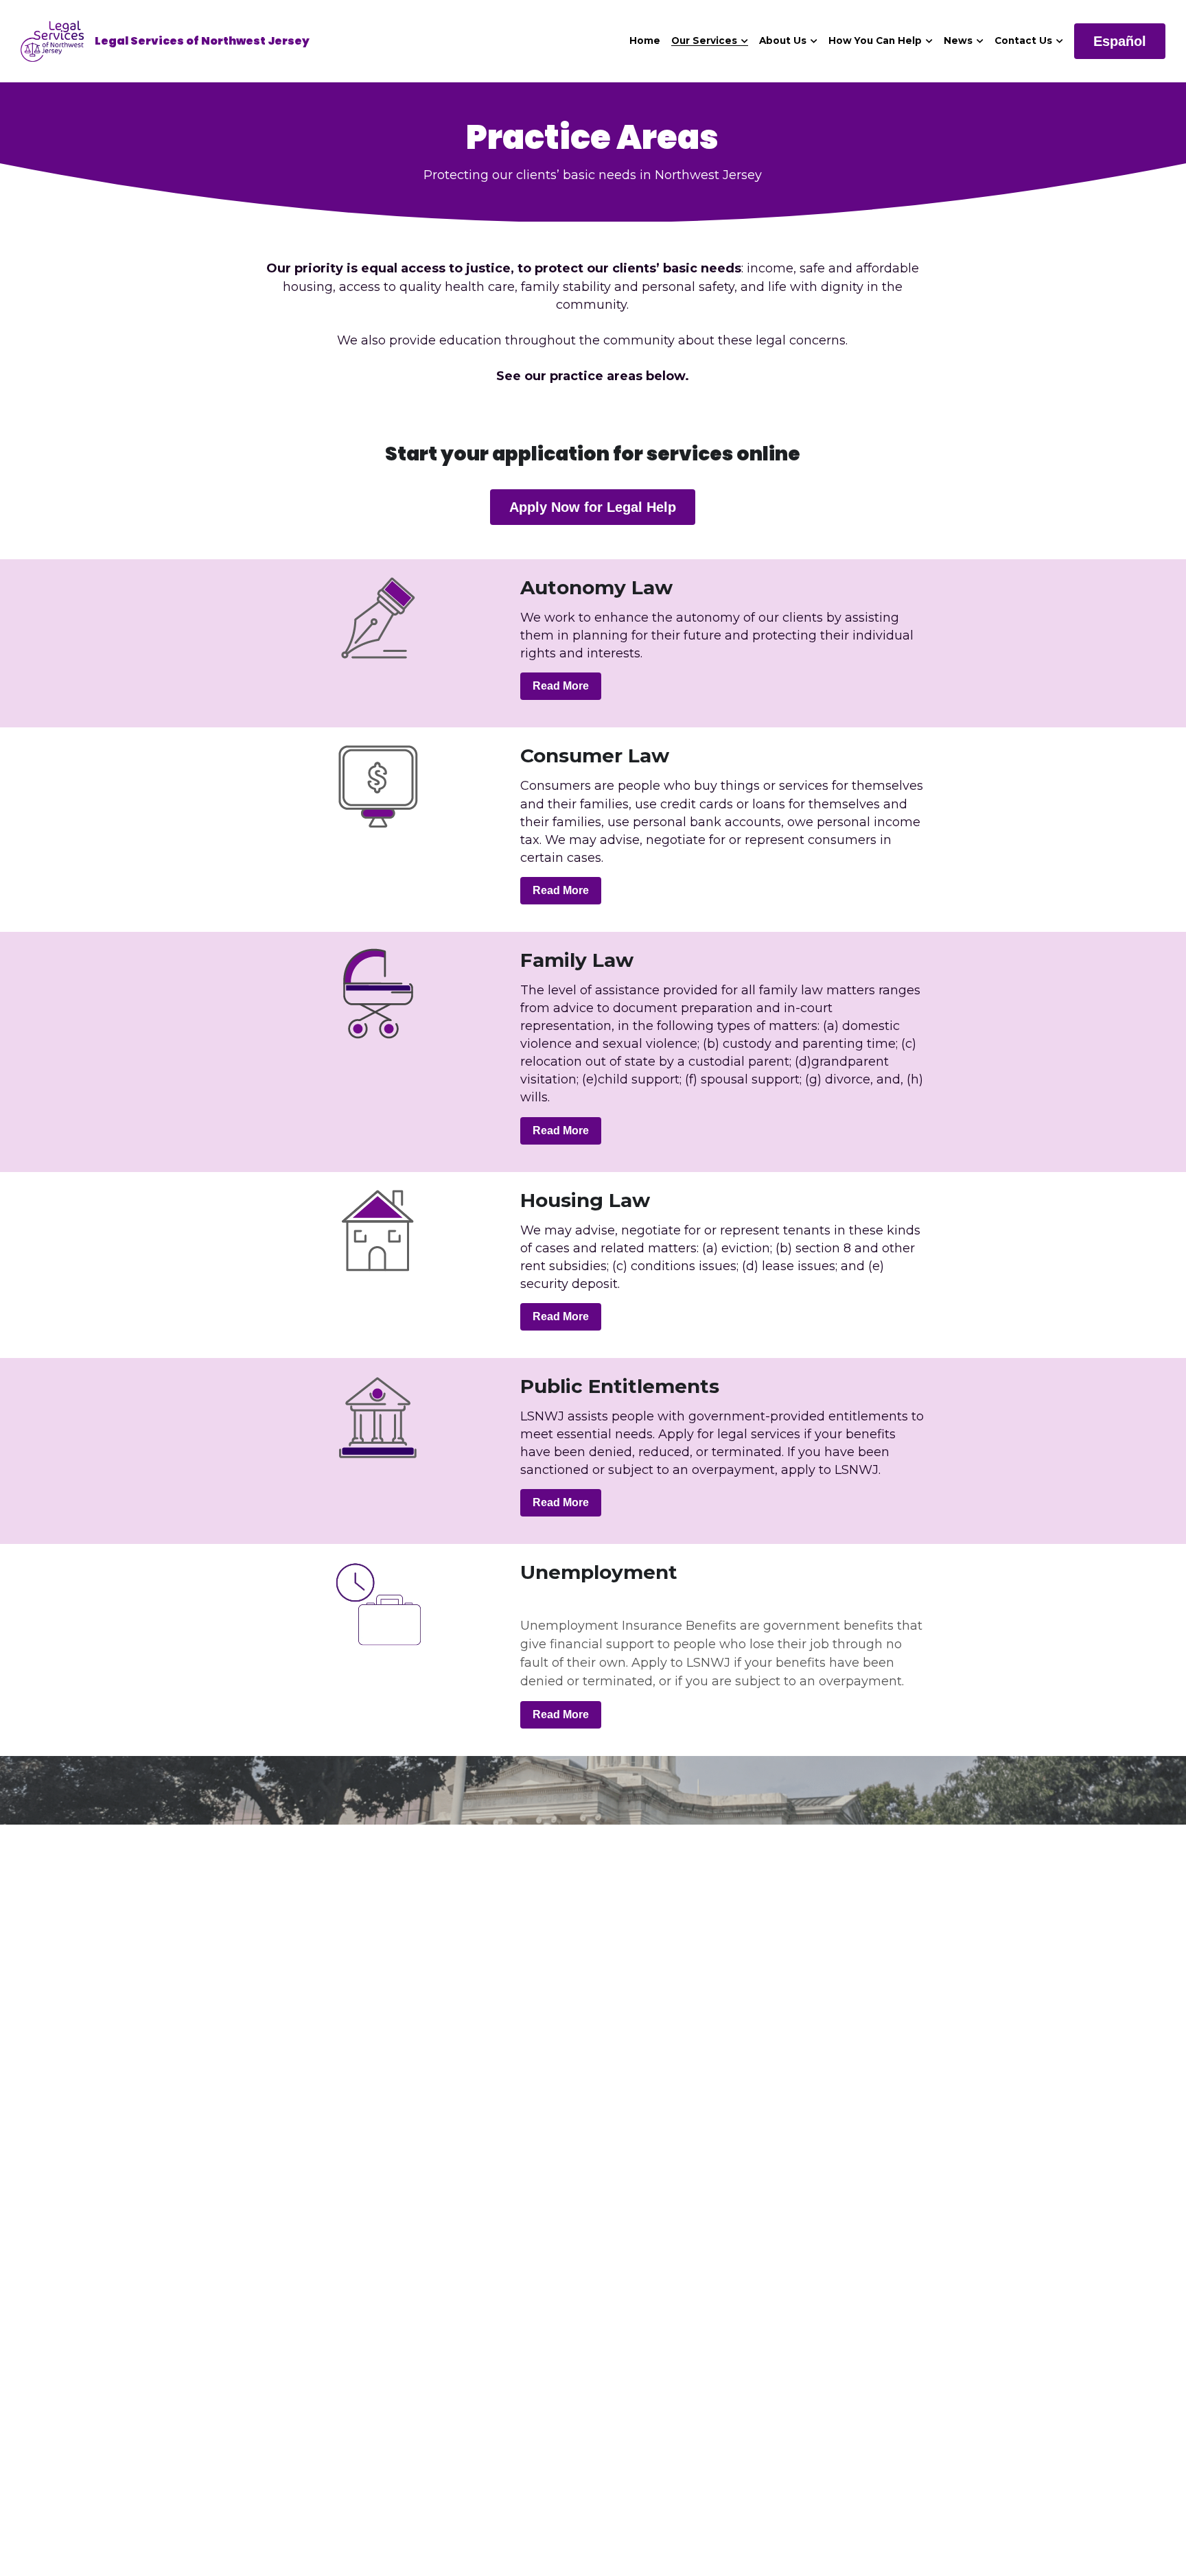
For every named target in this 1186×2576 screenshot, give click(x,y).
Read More (561, 686)
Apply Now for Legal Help (593, 507)
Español (1120, 41)
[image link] (52, 40)
